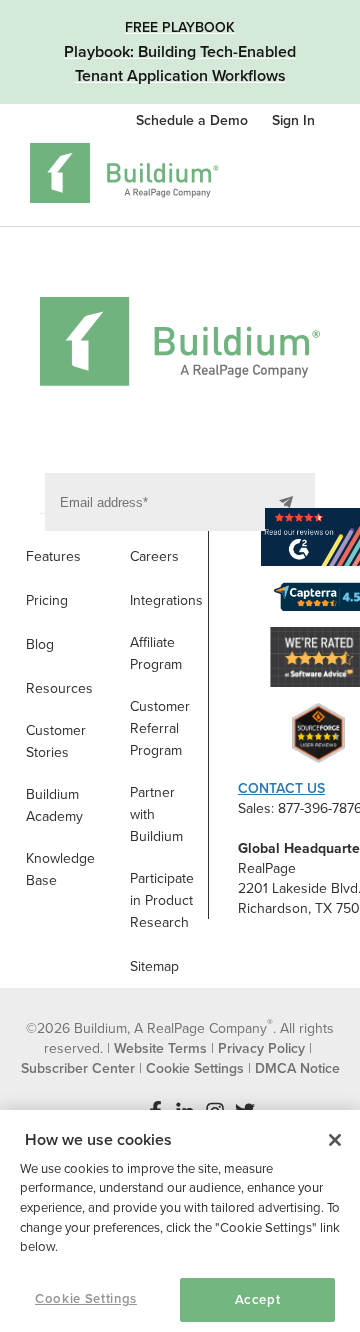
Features (53, 556)
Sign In (293, 120)
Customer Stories (56, 741)
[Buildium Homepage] (124, 176)
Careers (154, 556)
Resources (59, 688)
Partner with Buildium (156, 814)
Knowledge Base (60, 869)
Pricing (47, 600)
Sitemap (154, 966)
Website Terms (160, 1048)
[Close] (335, 1140)
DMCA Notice (297, 1068)
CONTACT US (281, 788)
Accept (258, 1300)
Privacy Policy (261, 1048)
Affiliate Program (156, 653)
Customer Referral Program (160, 728)
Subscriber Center (78, 1068)
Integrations (166, 600)
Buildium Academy (54, 805)
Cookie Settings (86, 1299)
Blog (40, 644)
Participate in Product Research (162, 900)
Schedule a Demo (194, 120)
